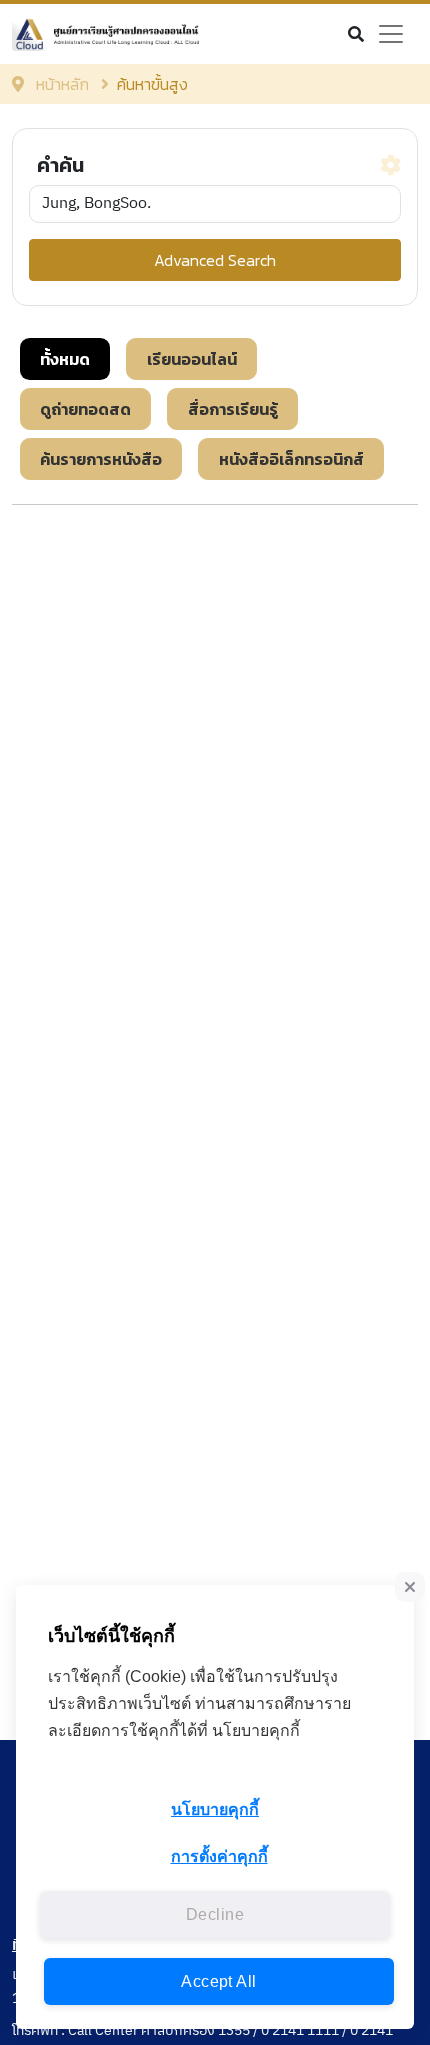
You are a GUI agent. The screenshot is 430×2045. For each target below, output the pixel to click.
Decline (215, 1914)
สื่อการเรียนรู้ (233, 409)
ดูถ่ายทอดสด (85, 409)
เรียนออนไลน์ (192, 359)
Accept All (218, 1981)
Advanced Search (215, 260)
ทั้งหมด (65, 359)
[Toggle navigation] (391, 34)
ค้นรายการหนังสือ (101, 459)
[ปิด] (410, 1587)
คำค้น (60, 165)
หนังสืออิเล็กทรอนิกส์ (291, 459)
